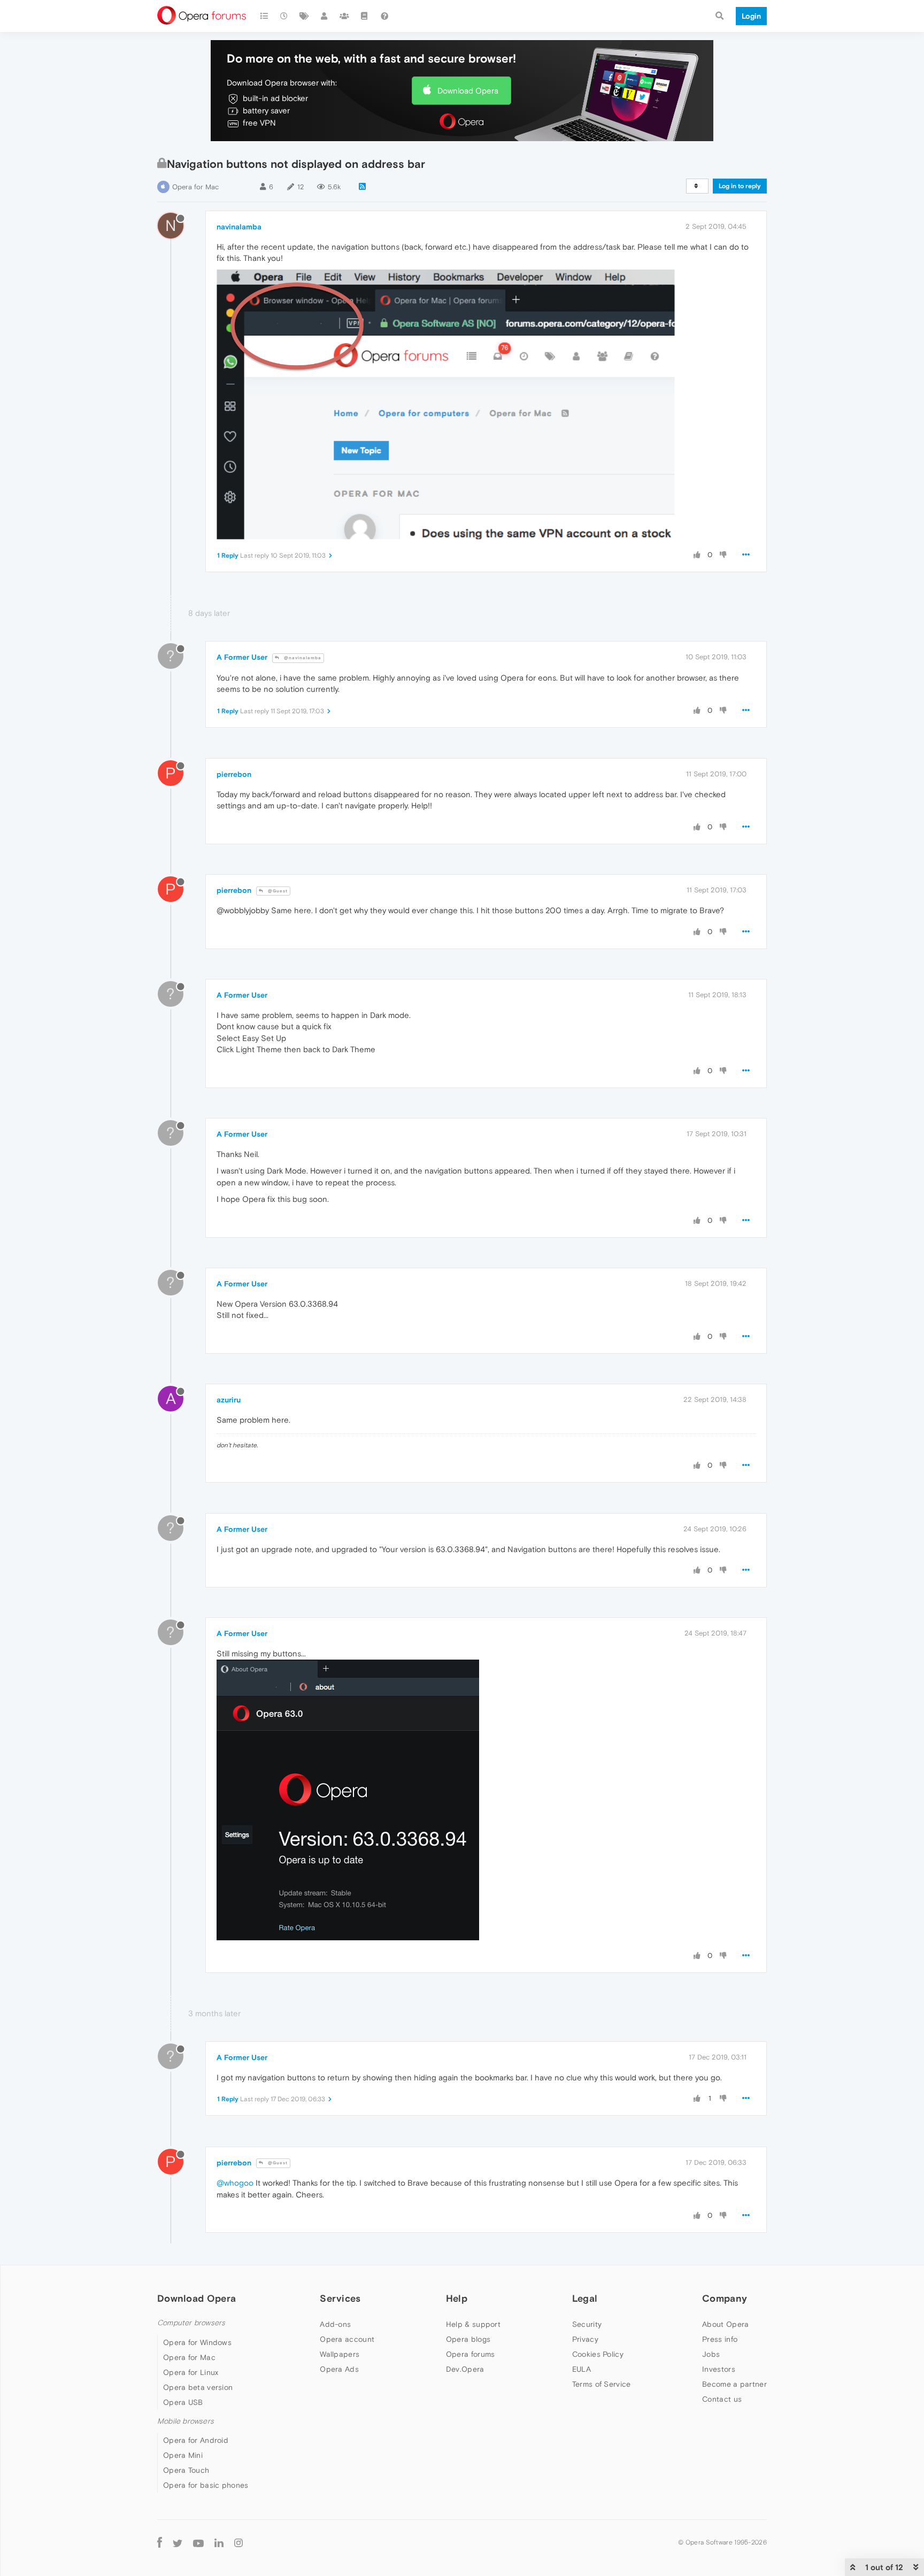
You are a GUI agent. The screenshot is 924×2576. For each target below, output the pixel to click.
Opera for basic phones (206, 2485)
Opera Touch (186, 2470)
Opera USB (183, 2402)
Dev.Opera (465, 2369)
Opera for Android (196, 2440)
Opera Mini (183, 2455)
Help (457, 2298)
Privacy (585, 2339)
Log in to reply (740, 186)
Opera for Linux (191, 2372)
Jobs (711, 2354)
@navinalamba (302, 658)
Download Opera (468, 91)
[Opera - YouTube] (198, 2543)
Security (587, 2324)
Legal (585, 2298)
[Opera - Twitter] (178, 2543)
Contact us (722, 2399)
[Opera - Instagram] (238, 2543)
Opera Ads (339, 2369)
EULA (582, 2369)
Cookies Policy (598, 2354)
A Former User (242, 657)
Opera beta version (198, 2387)
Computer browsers (191, 2323)
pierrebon (234, 774)
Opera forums (471, 2354)
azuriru (229, 1400)
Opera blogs (468, 2339)
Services (340, 2298)
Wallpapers (340, 2354)
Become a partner (734, 2384)
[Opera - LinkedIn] (219, 2543)
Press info (720, 2339)
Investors (719, 2369)
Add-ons (335, 2324)
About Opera (725, 2324)
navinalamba (239, 227)
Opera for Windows (197, 2342)
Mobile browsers (186, 2421)
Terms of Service (602, 2384)
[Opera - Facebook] (160, 2543)
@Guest (277, 891)
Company (725, 2298)
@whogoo (235, 2183)
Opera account (347, 2339)
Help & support (473, 2324)
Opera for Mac (195, 187)
